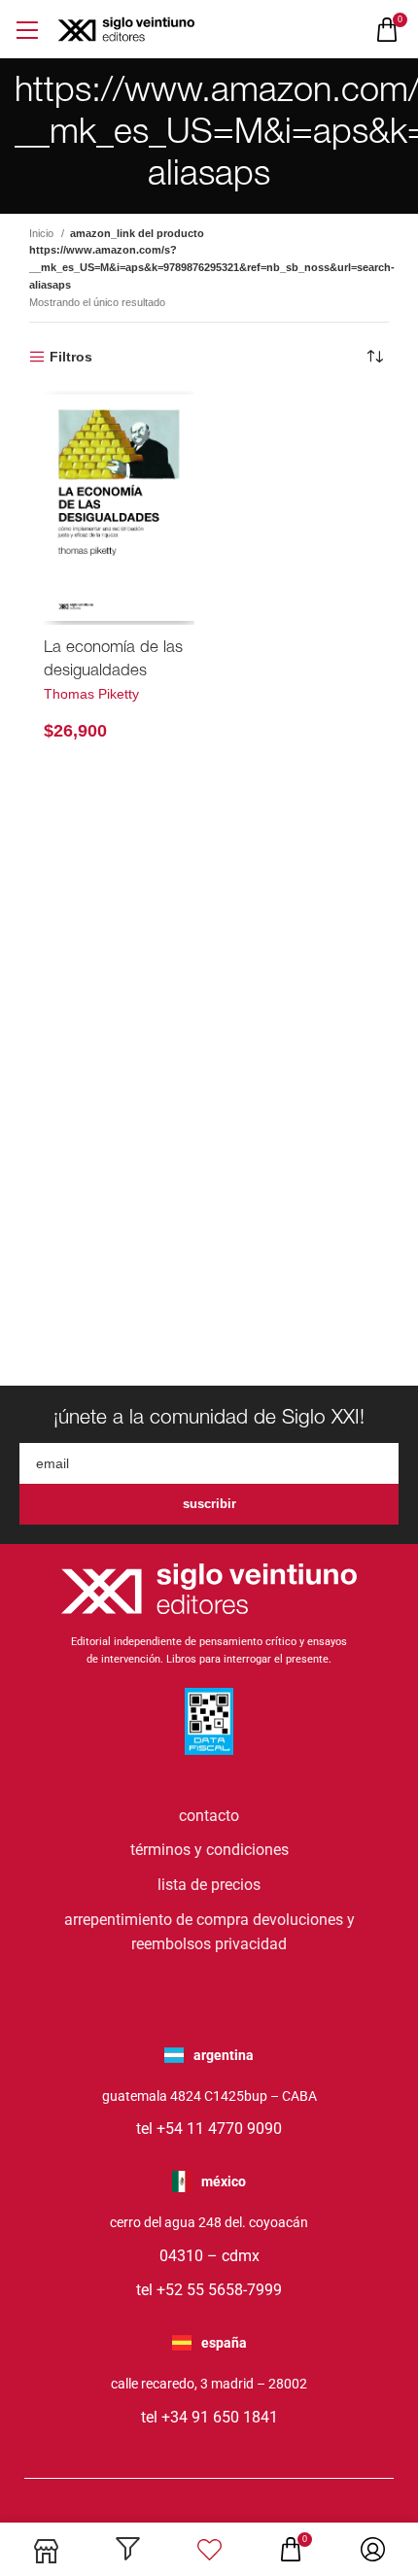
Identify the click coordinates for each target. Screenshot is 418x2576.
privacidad (251, 1944)
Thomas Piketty (91, 694)
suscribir (209, 1504)
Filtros (71, 357)
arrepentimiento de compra (157, 1920)
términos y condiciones (209, 1850)
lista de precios (209, 1885)
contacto (209, 1816)
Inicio (43, 233)
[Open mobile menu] (27, 30)
